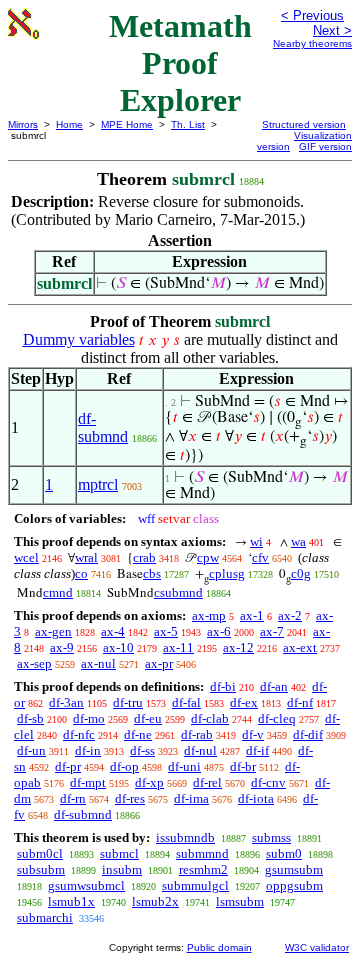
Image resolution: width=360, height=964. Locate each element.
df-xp (149, 782)
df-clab (210, 718)
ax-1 (252, 615)
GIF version (325, 146)
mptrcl (98, 484)
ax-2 (290, 615)
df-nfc (79, 734)
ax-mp (209, 615)
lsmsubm (240, 901)
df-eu (148, 718)
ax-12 (238, 647)
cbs (152, 573)
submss (271, 837)
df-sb (30, 718)
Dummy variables (79, 339)
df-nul (200, 750)
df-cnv (268, 782)
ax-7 (272, 631)
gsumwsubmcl (86, 885)
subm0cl (40, 853)
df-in (88, 750)
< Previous (312, 15)
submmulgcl (195, 885)
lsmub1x (71, 901)
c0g (301, 573)
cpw (208, 557)
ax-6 (219, 631)
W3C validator (317, 947)
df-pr (68, 766)
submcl (119, 853)
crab (144, 557)
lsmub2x (155, 901)
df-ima (191, 798)
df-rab (197, 734)
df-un (31, 750)
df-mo (89, 718)
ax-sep (34, 663)
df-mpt (88, 782)
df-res (130, 798)
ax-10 (118, 647)
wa (298, 541)
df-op (124, 766)
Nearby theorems (312, 43)
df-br (243, 766)
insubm (122, 869)
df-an (274, 686)
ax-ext (300, 647)
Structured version (304, 124)
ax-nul (98, 663)
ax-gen (53, 631)
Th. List (188, 124)
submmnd (202, 853)
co (81, 573)
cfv (260, 557)
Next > (332, 30)
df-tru (128, 702)
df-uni (184, 766)
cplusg (227, 573)
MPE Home (127, 124)
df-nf (300, 702)
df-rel (207, 782)
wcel (26, 557)
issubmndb (185, 837)
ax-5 (166, 631)
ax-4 (113, 631)
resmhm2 (203, 869)
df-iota (256, 798)
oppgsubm (294, 885)
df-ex (244, 702)
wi (256, 541)
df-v (253, 734)
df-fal (186, 702)
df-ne (138, 734)
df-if (257, 750)
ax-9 (62, 647)
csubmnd (178, 592)
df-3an (66, 702)
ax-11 (178, 647)
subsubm (41, 869)
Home (69, 124)
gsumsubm (294, 869)
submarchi (45, 917)
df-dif (308, 734)
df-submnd (103, 427)
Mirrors (23, 124)
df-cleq (277, 718)
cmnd (58, 592)
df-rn (73, 798)
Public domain (219, 947)
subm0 (284, 853)
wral (86, 557)
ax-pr (159, 663)
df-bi (223, 686)
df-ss (142, 750)
